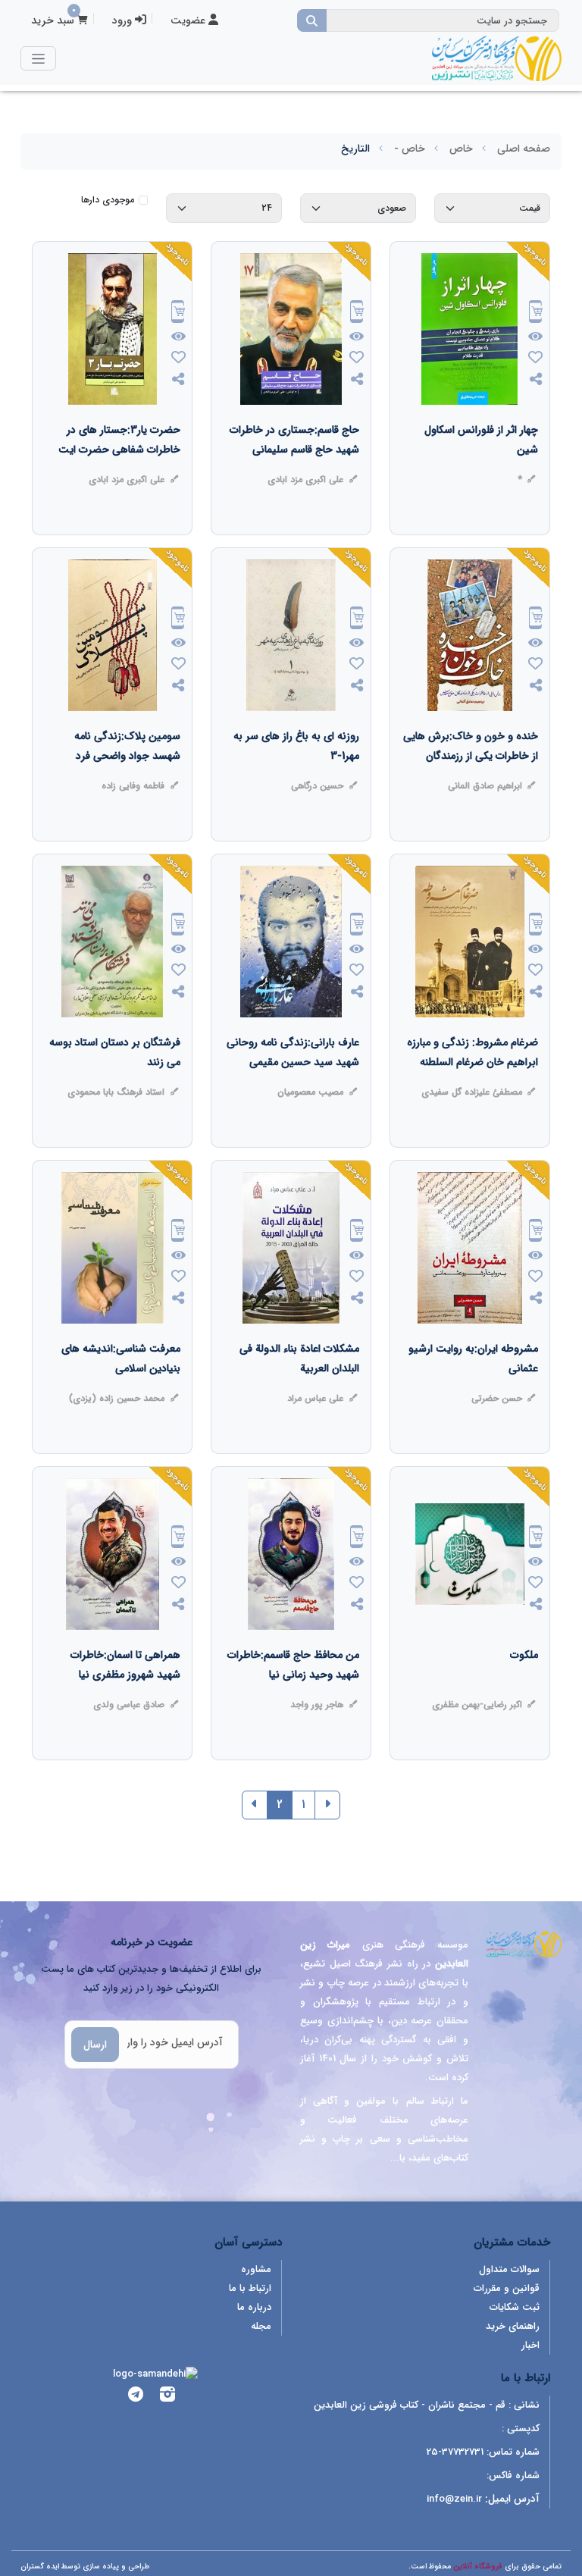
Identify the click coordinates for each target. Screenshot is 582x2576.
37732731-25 (455, 2452)
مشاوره (256, 2269)
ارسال (95, 2045)
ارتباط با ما (250, 2288)
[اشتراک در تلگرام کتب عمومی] (136, 2397)
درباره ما (254, 2307)
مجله (261, 2326)
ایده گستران (40, 2567)
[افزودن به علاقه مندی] (536, 359)
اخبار (530, 2345)
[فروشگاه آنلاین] (496, 58)
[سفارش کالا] (536, 313)
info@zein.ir (454, 2499)
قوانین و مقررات (507, 2288)
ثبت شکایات (515, 2307)
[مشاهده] (535, 337)
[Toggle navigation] (38, 58)
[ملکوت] (524, 1685)
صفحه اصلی (524, 149)
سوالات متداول (509, 2269)
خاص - (410, 149)
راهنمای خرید (513, 2326)
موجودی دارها (108, 200)
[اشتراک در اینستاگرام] (167, 2397)
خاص (461, 149)
